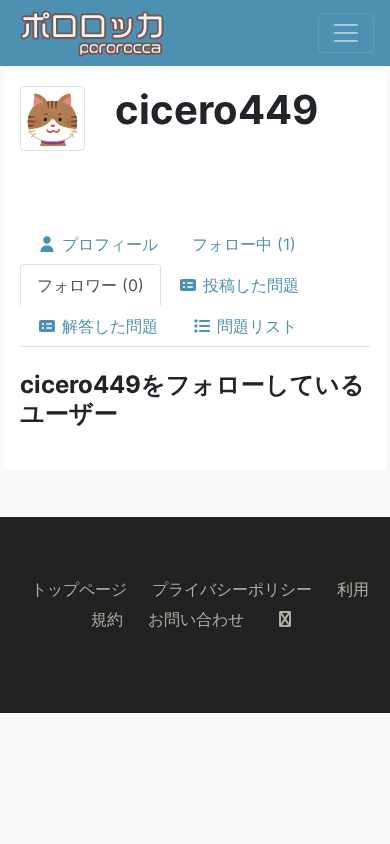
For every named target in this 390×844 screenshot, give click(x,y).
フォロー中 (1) (244, 244)
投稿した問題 (248, 285)
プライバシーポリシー (232, 589)
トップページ (79, 589)
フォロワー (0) (90, 285)
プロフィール (107, 244)
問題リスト (254, 326)
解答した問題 (107, 326)
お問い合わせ (196, 619)
